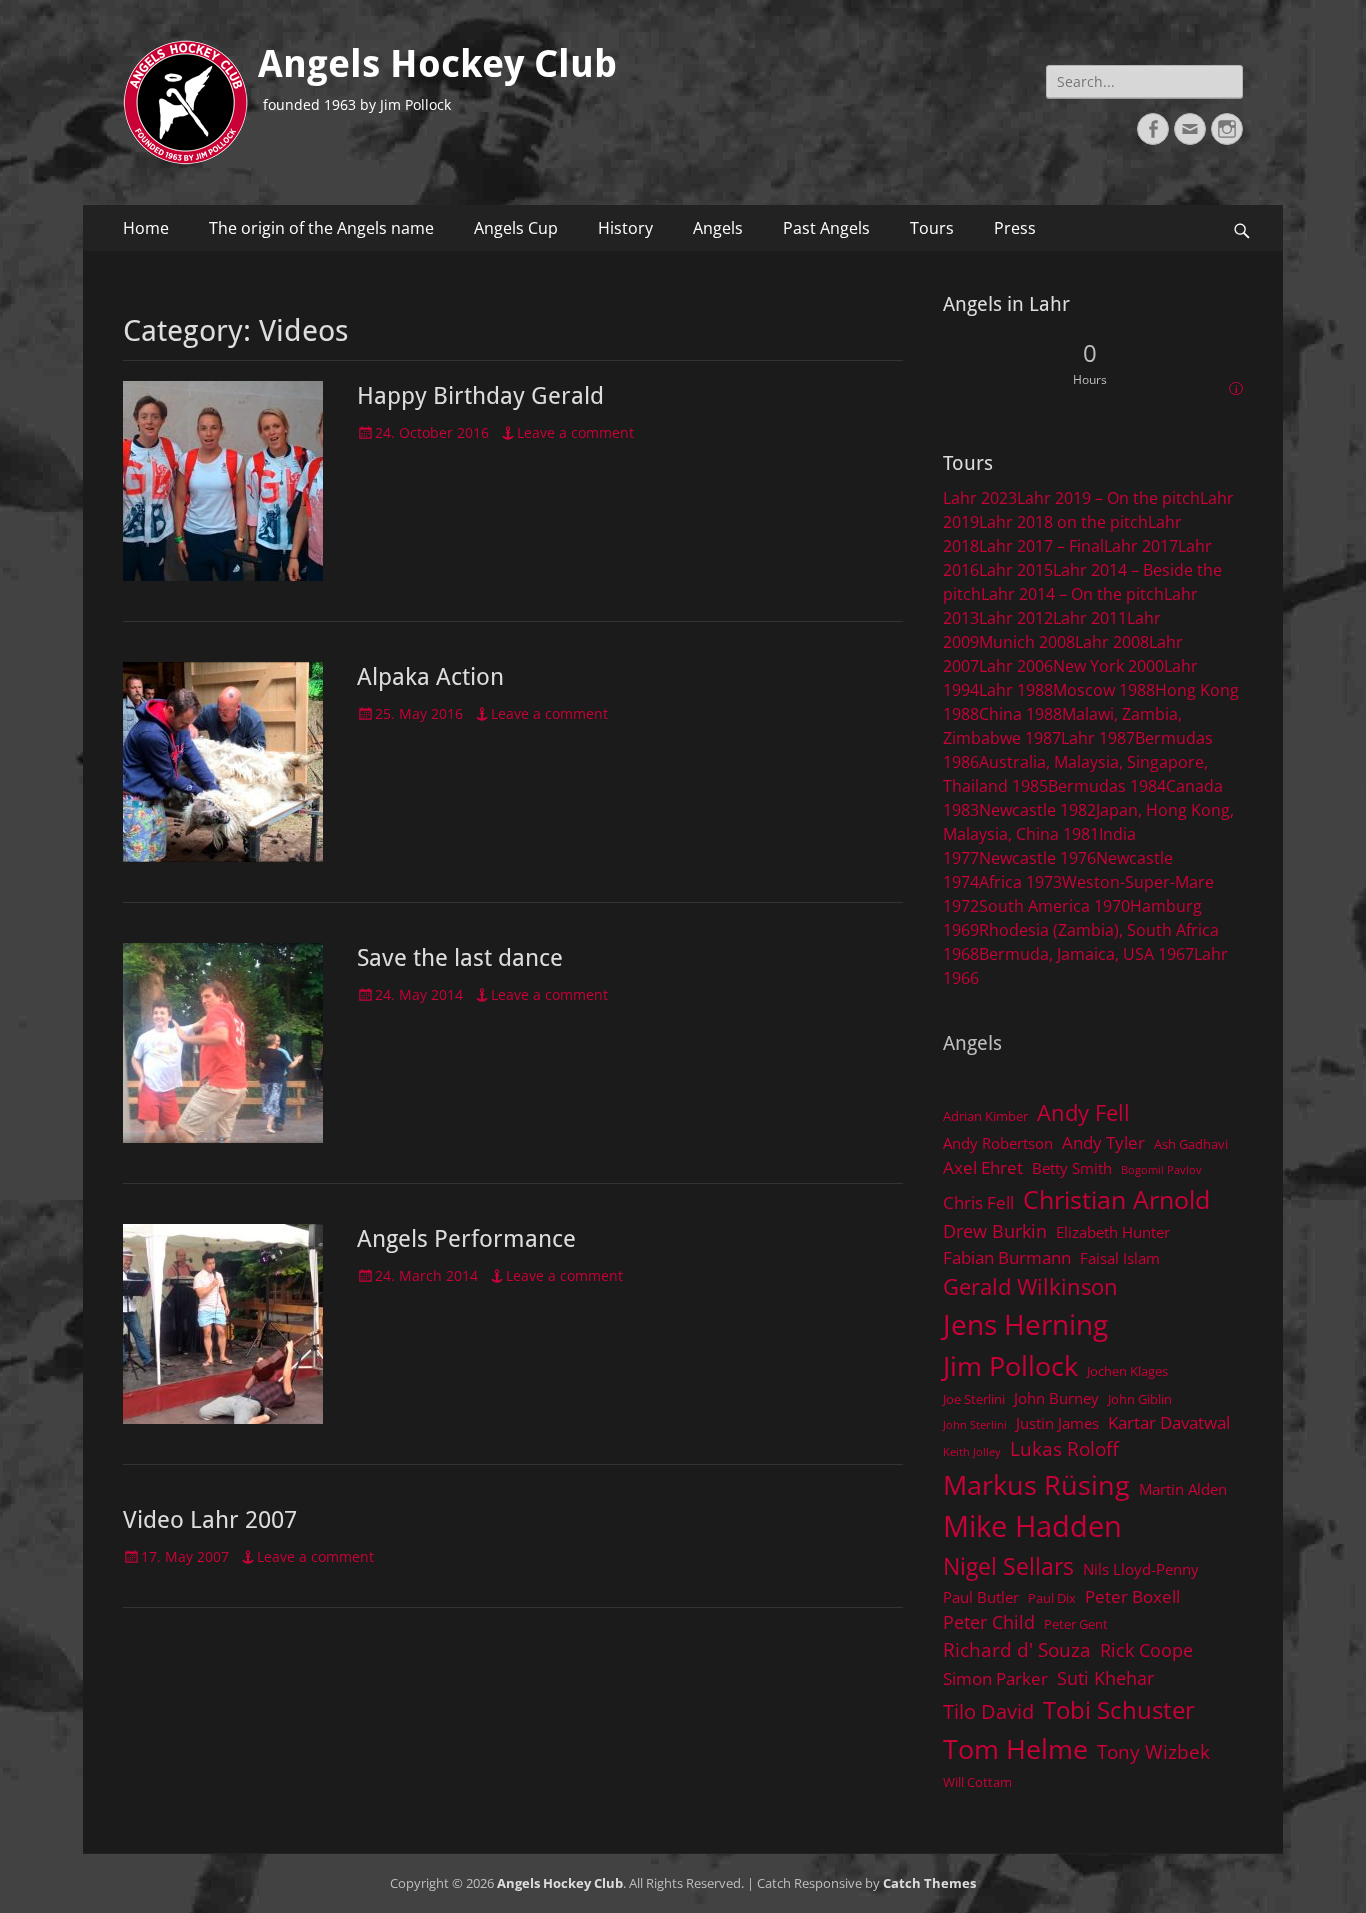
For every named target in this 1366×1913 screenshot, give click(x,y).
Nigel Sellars (1008, 1566)
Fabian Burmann (1007, 1257)
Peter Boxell (1132, 1596)
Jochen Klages (1127, 1371)
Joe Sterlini (974, 1399)
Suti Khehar (1105, 1678)
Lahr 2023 (980, 498)
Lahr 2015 (1016, 570)
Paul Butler (981, 1597)
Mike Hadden (1032, 1526)
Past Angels (826, 228)
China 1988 (1020, 714)
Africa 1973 (1020, 882)
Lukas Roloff (1064, 1448)
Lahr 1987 (1098, 738)
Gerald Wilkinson (1030, 1286)
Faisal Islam (1120, 1258)
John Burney (1056, 1398)
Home (146, 228)
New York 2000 (1108, 666)
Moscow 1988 (1104, 690)
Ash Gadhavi (1191, 1144)
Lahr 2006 (1016, 666)
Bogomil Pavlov (1161, 1170)
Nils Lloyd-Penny (1141, 1569)
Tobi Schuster (1119, 1709)
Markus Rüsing (1036, 1484)
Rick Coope (1146, 1650)
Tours (932, 228)
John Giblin (1140, 1399)
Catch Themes (929, 1883)
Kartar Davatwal (1169, 1422)
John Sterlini (975, 1425)
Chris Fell (978, 1202)
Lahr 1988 (1016, 690)
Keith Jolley (972, 1452)
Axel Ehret (983, 1167)
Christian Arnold (1116, 1199)
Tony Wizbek (1153, 1751)
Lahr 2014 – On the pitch (1072, 594)
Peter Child (989, 1622)
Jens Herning (1025, 1324)
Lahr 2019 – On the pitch (1108, 498)
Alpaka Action (430, 677)
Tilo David (988, 1711)
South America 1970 (1054, 906)
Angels (718, 228)
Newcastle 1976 (1037, 858)
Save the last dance (460, 958)
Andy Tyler (1103, 1142)
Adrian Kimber (985, 1116)
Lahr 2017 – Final (1041, 546)
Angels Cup (516, 228)
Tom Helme (1015, 1748)
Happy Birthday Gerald (480, 396)
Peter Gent (1076, 1624)
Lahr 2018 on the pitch (1063, 522)
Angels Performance (466, 1239)
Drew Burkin (995, 1231)
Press (1015, 228)
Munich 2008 (1027, 642)
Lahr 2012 (1016, 618)
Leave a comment (575, 432)
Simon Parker (995, 1678)
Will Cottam (977, 1782)
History (625, 228)
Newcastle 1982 (1037, 810)
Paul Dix (1052, 1598)
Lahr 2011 (1090, 618)
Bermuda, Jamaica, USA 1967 (1086, 954)
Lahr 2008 (1112, 642)
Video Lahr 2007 (210, 1520)
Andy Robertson (998, 1143)
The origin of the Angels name (321, 228)
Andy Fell (1083, 1112)
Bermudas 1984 (1107, 786)
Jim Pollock (1010, 1365)
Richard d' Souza (1017, 1649)
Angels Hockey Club (437, 64)
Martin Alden (1183, 1489)
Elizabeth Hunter (1113, 1232)
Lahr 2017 (1141, 546)
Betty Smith (1072, 1168)
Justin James (1057, 1423)
